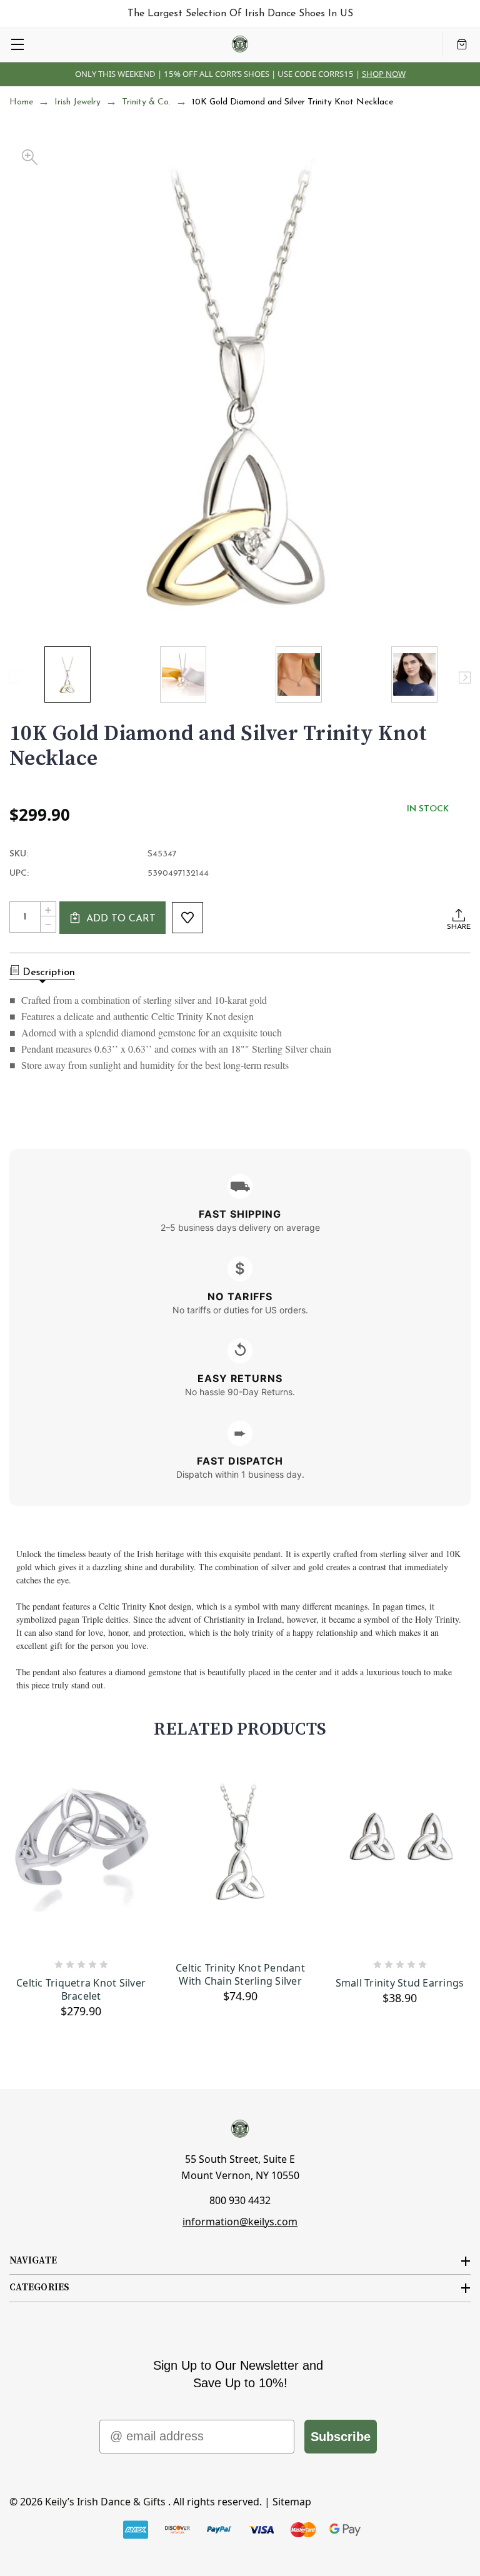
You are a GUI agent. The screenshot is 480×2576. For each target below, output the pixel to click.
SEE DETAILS (339, 74)
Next (465, 677)
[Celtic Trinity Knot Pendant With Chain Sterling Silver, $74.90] (240, 1861)
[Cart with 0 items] (462, 44)
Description (49, 973)
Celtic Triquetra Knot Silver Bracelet (81, 1990)
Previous (15, 677)
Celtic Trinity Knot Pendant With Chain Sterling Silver (240, 1975)
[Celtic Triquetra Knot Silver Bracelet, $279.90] (81, 1861)
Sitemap (292, 2502)
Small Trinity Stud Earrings (400, 1983)
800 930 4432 (240, 2200)
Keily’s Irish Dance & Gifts (105, 2502)
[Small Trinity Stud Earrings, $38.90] (400, 1861)
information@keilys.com (240, 2222)
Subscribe (341, 2437)
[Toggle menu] (17, 44)
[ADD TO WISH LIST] (187, 918)
